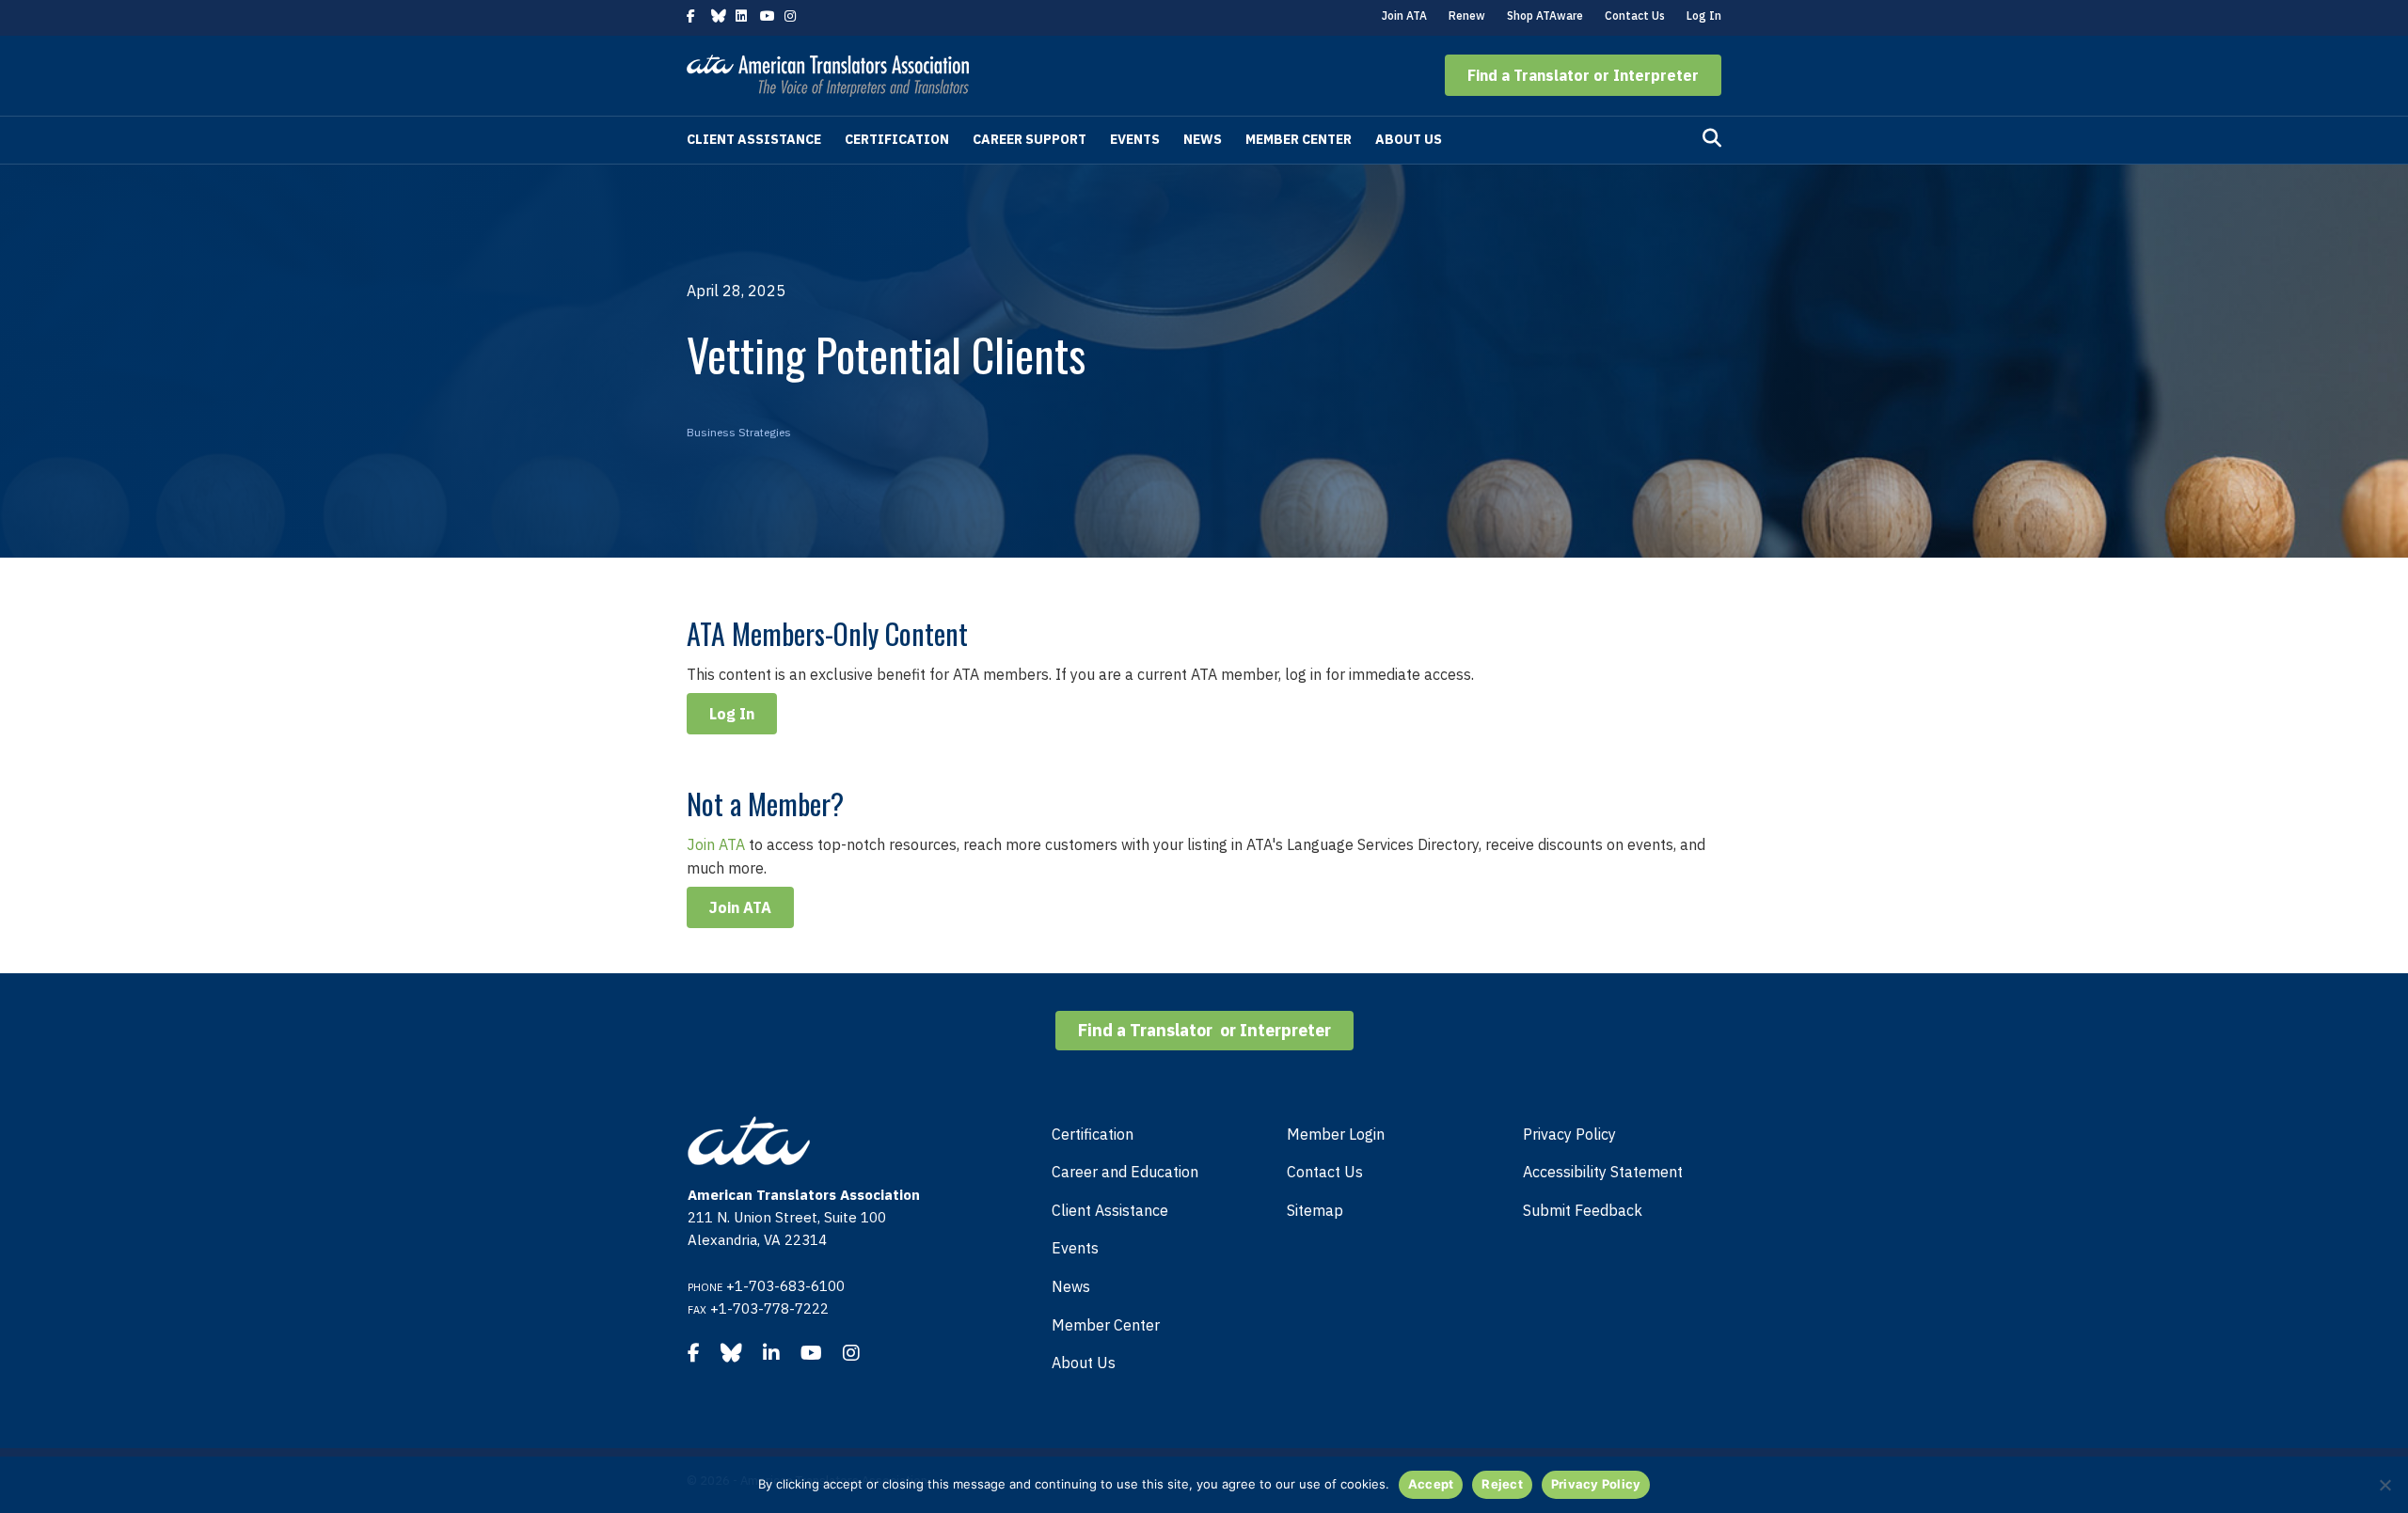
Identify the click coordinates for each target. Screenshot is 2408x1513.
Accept (1431, 1484)
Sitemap (1315, 1210)
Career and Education (1125, 1172)
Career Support (1030, 139)
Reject (1502, 1484)
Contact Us (1635, 16)
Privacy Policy (1569, 1134)
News (1203, 139)
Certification (897, 139)
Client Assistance (754, 139)
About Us (1409, 139)
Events (1135, 139)
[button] (1583, 75)
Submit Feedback (1583, 1210)
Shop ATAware (1545, 16)
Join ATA (1404, 16)
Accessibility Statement (1603, 1172)
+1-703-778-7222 (769, 1308)
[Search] (1712, 138)
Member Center (1299, 139)
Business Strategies (739, 432)
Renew (1467, 16)
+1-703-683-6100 (785, 1286)
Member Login (1336, 1134)
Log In (1704, 16)
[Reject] (2384, 1485)
